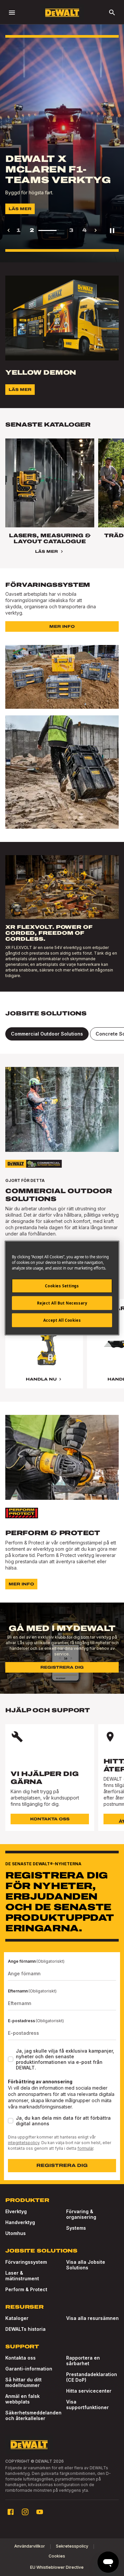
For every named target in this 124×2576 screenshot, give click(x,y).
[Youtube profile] (40, 2512)
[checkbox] (11, 2059)
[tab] (47, 1034)
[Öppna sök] (112, 13)
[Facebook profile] (11, 2512)
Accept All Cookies (62, 1320)
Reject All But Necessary (62, 1303)
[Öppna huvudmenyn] (12, 13)
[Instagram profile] (25, 2512)
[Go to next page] (96, 230)
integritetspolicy (24, 2143)
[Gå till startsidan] (62, 13)
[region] (62, 1350)
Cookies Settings (62, 1286)
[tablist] (62, 1034)
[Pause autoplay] (112, 230)
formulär (85, 2148)
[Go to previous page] (9, 230)
